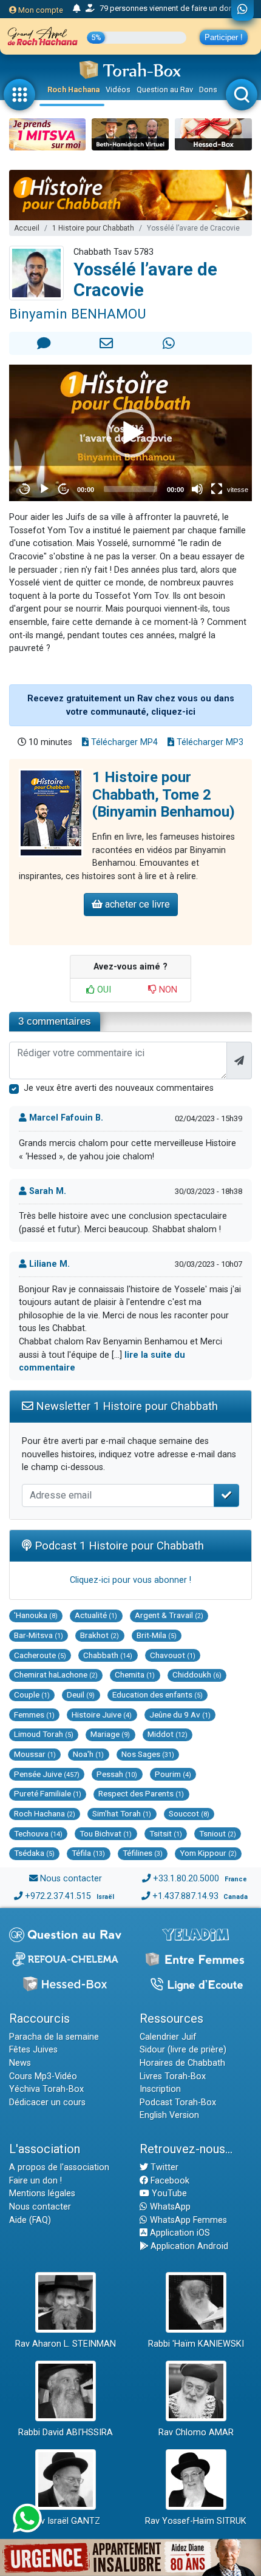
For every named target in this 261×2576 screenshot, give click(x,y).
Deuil (81, 1694)
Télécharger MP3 (209, 742)
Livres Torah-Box (173, 2076)
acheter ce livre (136, 904)
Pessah (117, 1774)
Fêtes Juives (33, 2050)
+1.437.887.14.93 (185, 1896)
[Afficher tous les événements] (77, 9)
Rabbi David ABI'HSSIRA (66, 2433)
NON (167, 990)
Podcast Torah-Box (178, 2102)
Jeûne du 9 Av (180, 1715)
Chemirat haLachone (56, 1674)
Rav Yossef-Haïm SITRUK (196, 2521)
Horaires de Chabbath (182, 2063)
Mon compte (40, 10)
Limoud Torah (44, 1734)
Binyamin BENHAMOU (77, 314)
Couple (32, 1694)
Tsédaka (34, 1853)
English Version (169, 2115)
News (20, 2063)
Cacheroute (40, 1655)
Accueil (27, 228)
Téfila (88, 1853)
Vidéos (118, 89)
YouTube (168, 2193)
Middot (168, 1734)
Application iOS (179, 2233)
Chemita (135, 1674)
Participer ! (224, 37)
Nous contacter (71, 1879)
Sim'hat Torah (122, 1813)
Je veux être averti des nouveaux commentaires (119, 1088)
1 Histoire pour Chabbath (93, 228)
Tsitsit (166, 1833)
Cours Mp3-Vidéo (43, 2076)
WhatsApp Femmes (187, 2220)
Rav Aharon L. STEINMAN (66, 2344)
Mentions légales (42, 2193)
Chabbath (108, 1655)
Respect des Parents (141, 1793)
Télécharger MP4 (123, 742)
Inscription (160, 2089)
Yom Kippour (208, 1853)
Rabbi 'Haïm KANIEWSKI (196, 2344)
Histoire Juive (102, 1715)
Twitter (163, 2167)
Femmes (34, 1715)
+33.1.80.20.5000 (186, 1879)
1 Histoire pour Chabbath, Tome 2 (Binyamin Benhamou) (164, 795)
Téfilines (143, 1853)
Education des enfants (158, 1694)
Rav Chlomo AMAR (196, 2433)
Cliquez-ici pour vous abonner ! (130, 1580)
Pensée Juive (47, 1774)
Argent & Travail (169, 1615)
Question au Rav (165, 89)
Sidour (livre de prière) (183, 2050)
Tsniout (218, 1833)
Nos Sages (148, 1754)
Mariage (110, 1734)
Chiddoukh (197, 1674)
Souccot (189, 1813)
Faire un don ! (36, 2181)
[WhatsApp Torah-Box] (242, 10)
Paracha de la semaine (54, 2037)
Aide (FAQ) (30, 2220)
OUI (103, 990)
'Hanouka (36, 1615)
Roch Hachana (73, 89)
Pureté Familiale (48, 1793)
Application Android (188, 2246)
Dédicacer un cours (47, 2102)
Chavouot (173, 1655)
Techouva (38, 1833)
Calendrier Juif (168, 2037)
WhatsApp (169, 2207)
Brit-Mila (157, 1635)
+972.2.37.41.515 (58, 1896)
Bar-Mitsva (39, 1635)
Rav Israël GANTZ (65, 2521)
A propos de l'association (59, 2167)
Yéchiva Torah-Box (46, 2089)
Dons (208, 89)
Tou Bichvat (106, 1833)
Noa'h (88, 1754)
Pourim (173, 1774)
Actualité (96, 1615)
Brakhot (100, 1635)
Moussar (35, 1754)
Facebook (169, 2181)
